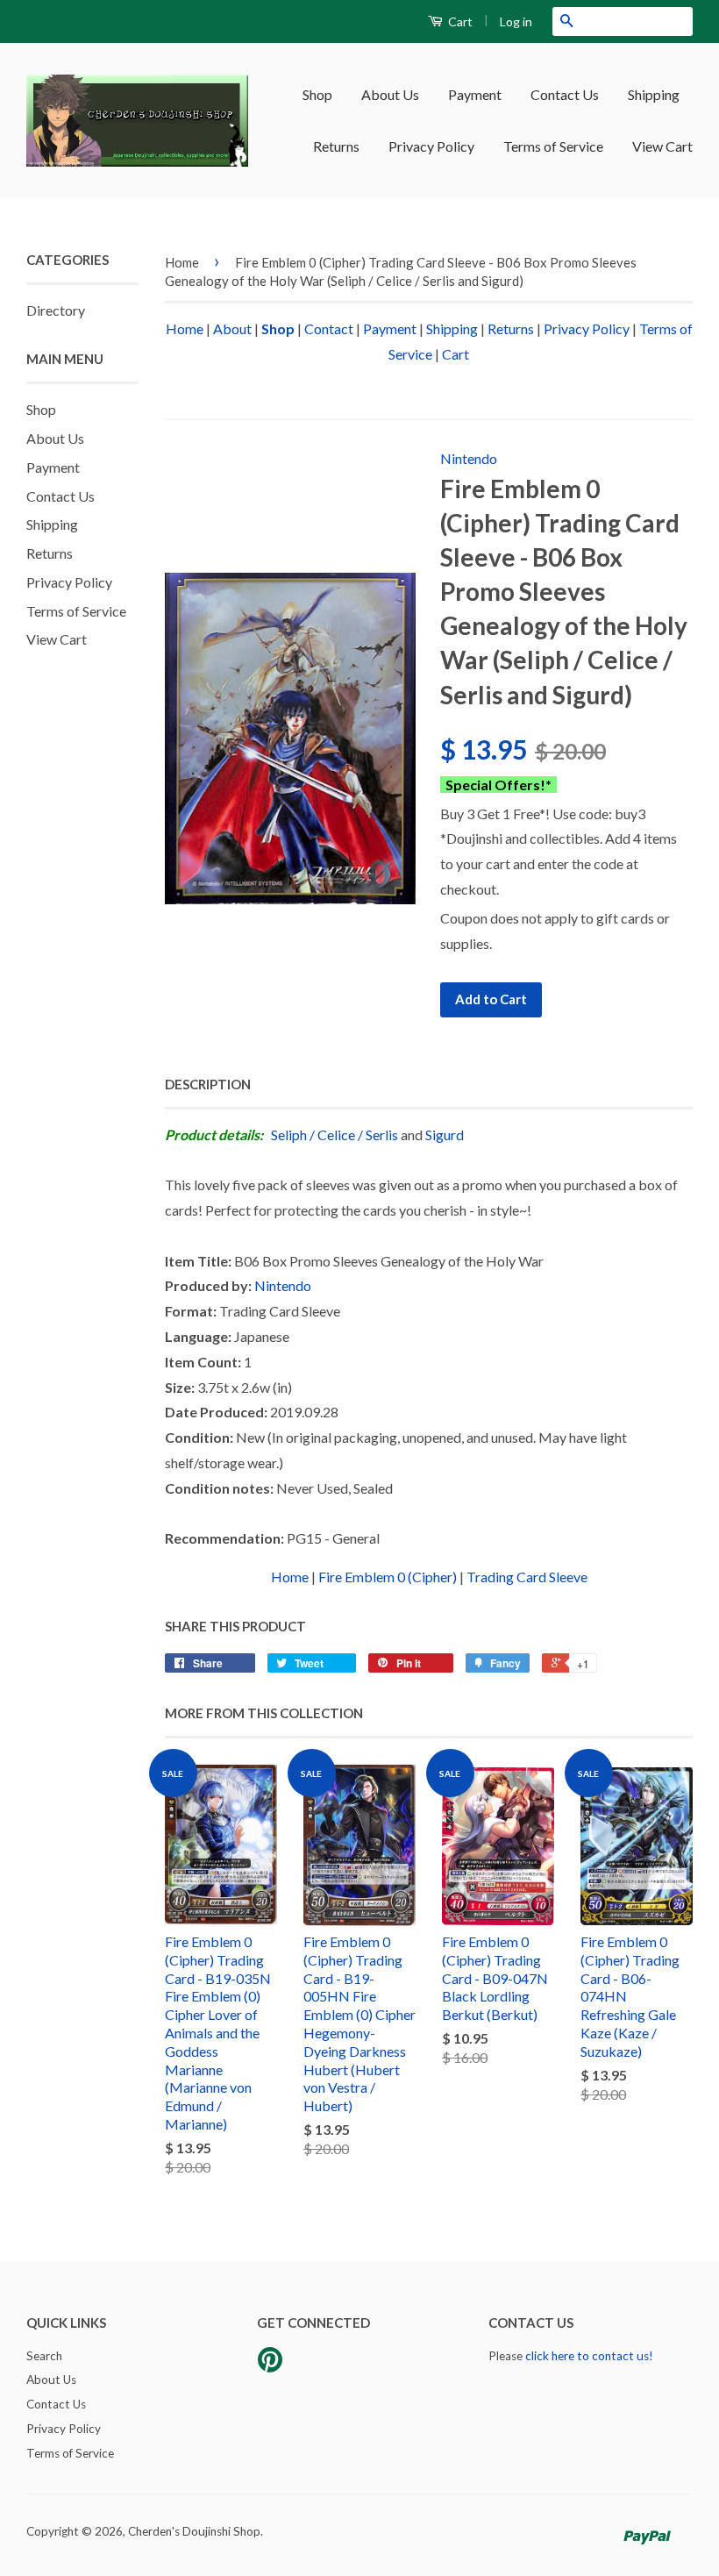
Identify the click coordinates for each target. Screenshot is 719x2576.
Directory (56, 310)
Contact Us (565, 94)
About (232, 328)
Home (182, 262)
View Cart (662, 146)
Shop (317, 94)
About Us (390, 94)
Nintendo (469, 458)
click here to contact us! (589, 2356)
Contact (329, 328)
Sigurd (445, 1135)
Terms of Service (553, 146)
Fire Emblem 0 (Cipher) (388, 1577)
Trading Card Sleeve (527, 1577)
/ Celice (332, 1135)
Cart (459, 21)
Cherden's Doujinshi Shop (194, 2531)
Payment (475, 94)
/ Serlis (378, 1135)
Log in (516, 21)
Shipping (654, 94)
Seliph (289, 1135)
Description (208, 1084)
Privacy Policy (431, 146)
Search (44, 2356)
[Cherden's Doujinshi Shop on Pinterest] (270, 2365)
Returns (336, 146)
